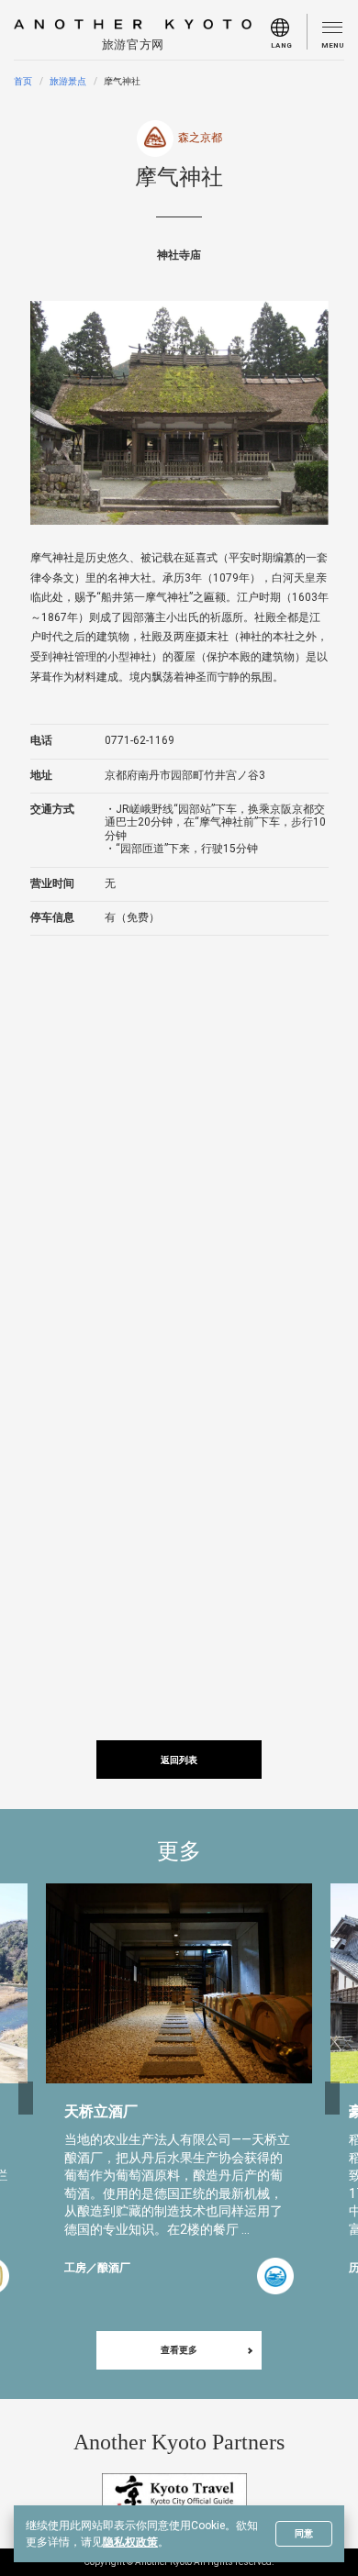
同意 (304, 2533)
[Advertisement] (179, 1145)
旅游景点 (68, 81)
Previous (26, 2098)
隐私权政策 (130, 2542)
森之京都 (200, 138)
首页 (23, 81)
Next (332, 2098)
